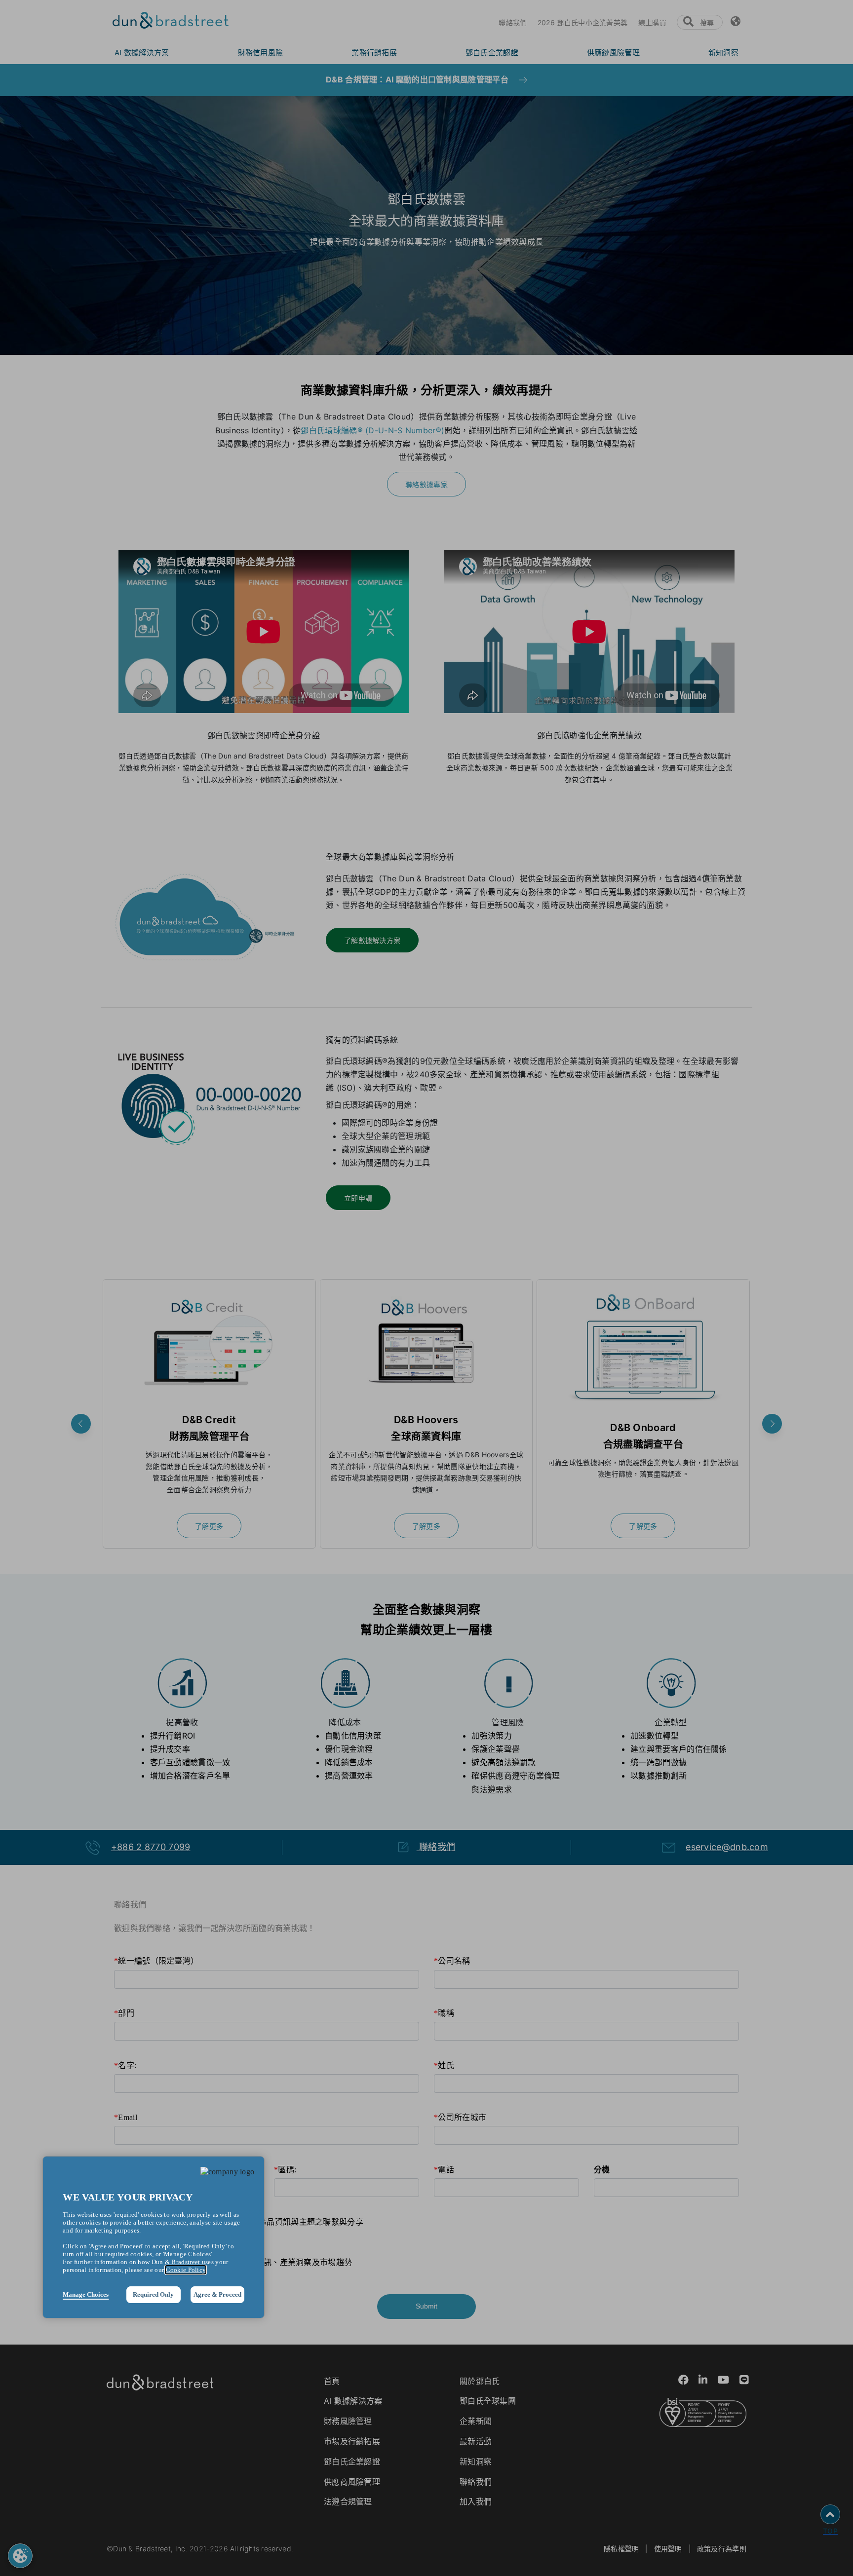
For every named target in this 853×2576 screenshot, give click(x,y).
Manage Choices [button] (86, 2294)
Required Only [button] (153, 2294)
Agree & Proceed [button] (217, 2294)
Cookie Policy (186, 2270)
